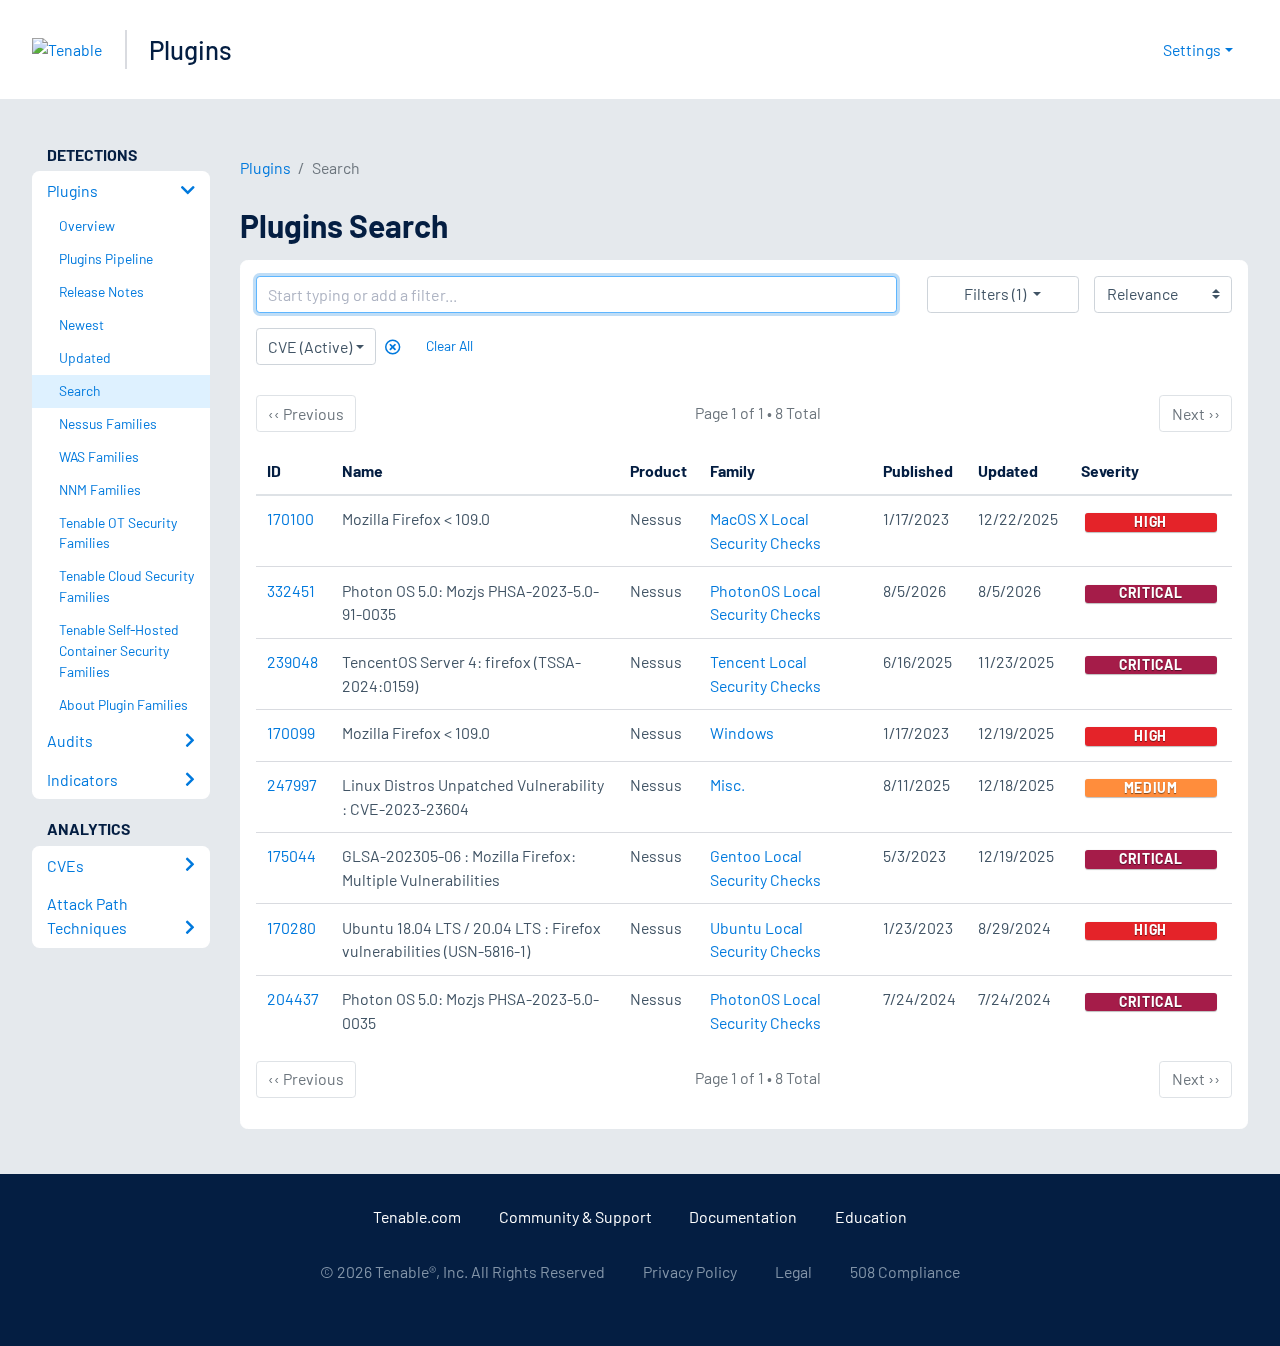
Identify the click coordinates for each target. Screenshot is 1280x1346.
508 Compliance (905, 1271)
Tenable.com (417, 1216)
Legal (793, 1271)
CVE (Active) (310, 346)
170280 (291, 927)
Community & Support (575, 1216)
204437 (293, 998)
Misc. (727, 784)
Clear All (449, 345)
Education (871, 1216)
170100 (290, 518)
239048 (292, 661)
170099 (291, 732)
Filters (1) (995, 293)
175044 (291, 855)
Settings (1192, 49)
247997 (292, 784)
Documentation (743, 1216)
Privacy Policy (690, 1271)
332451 (291, 590)
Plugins (190, 49)
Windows (742, 732)
